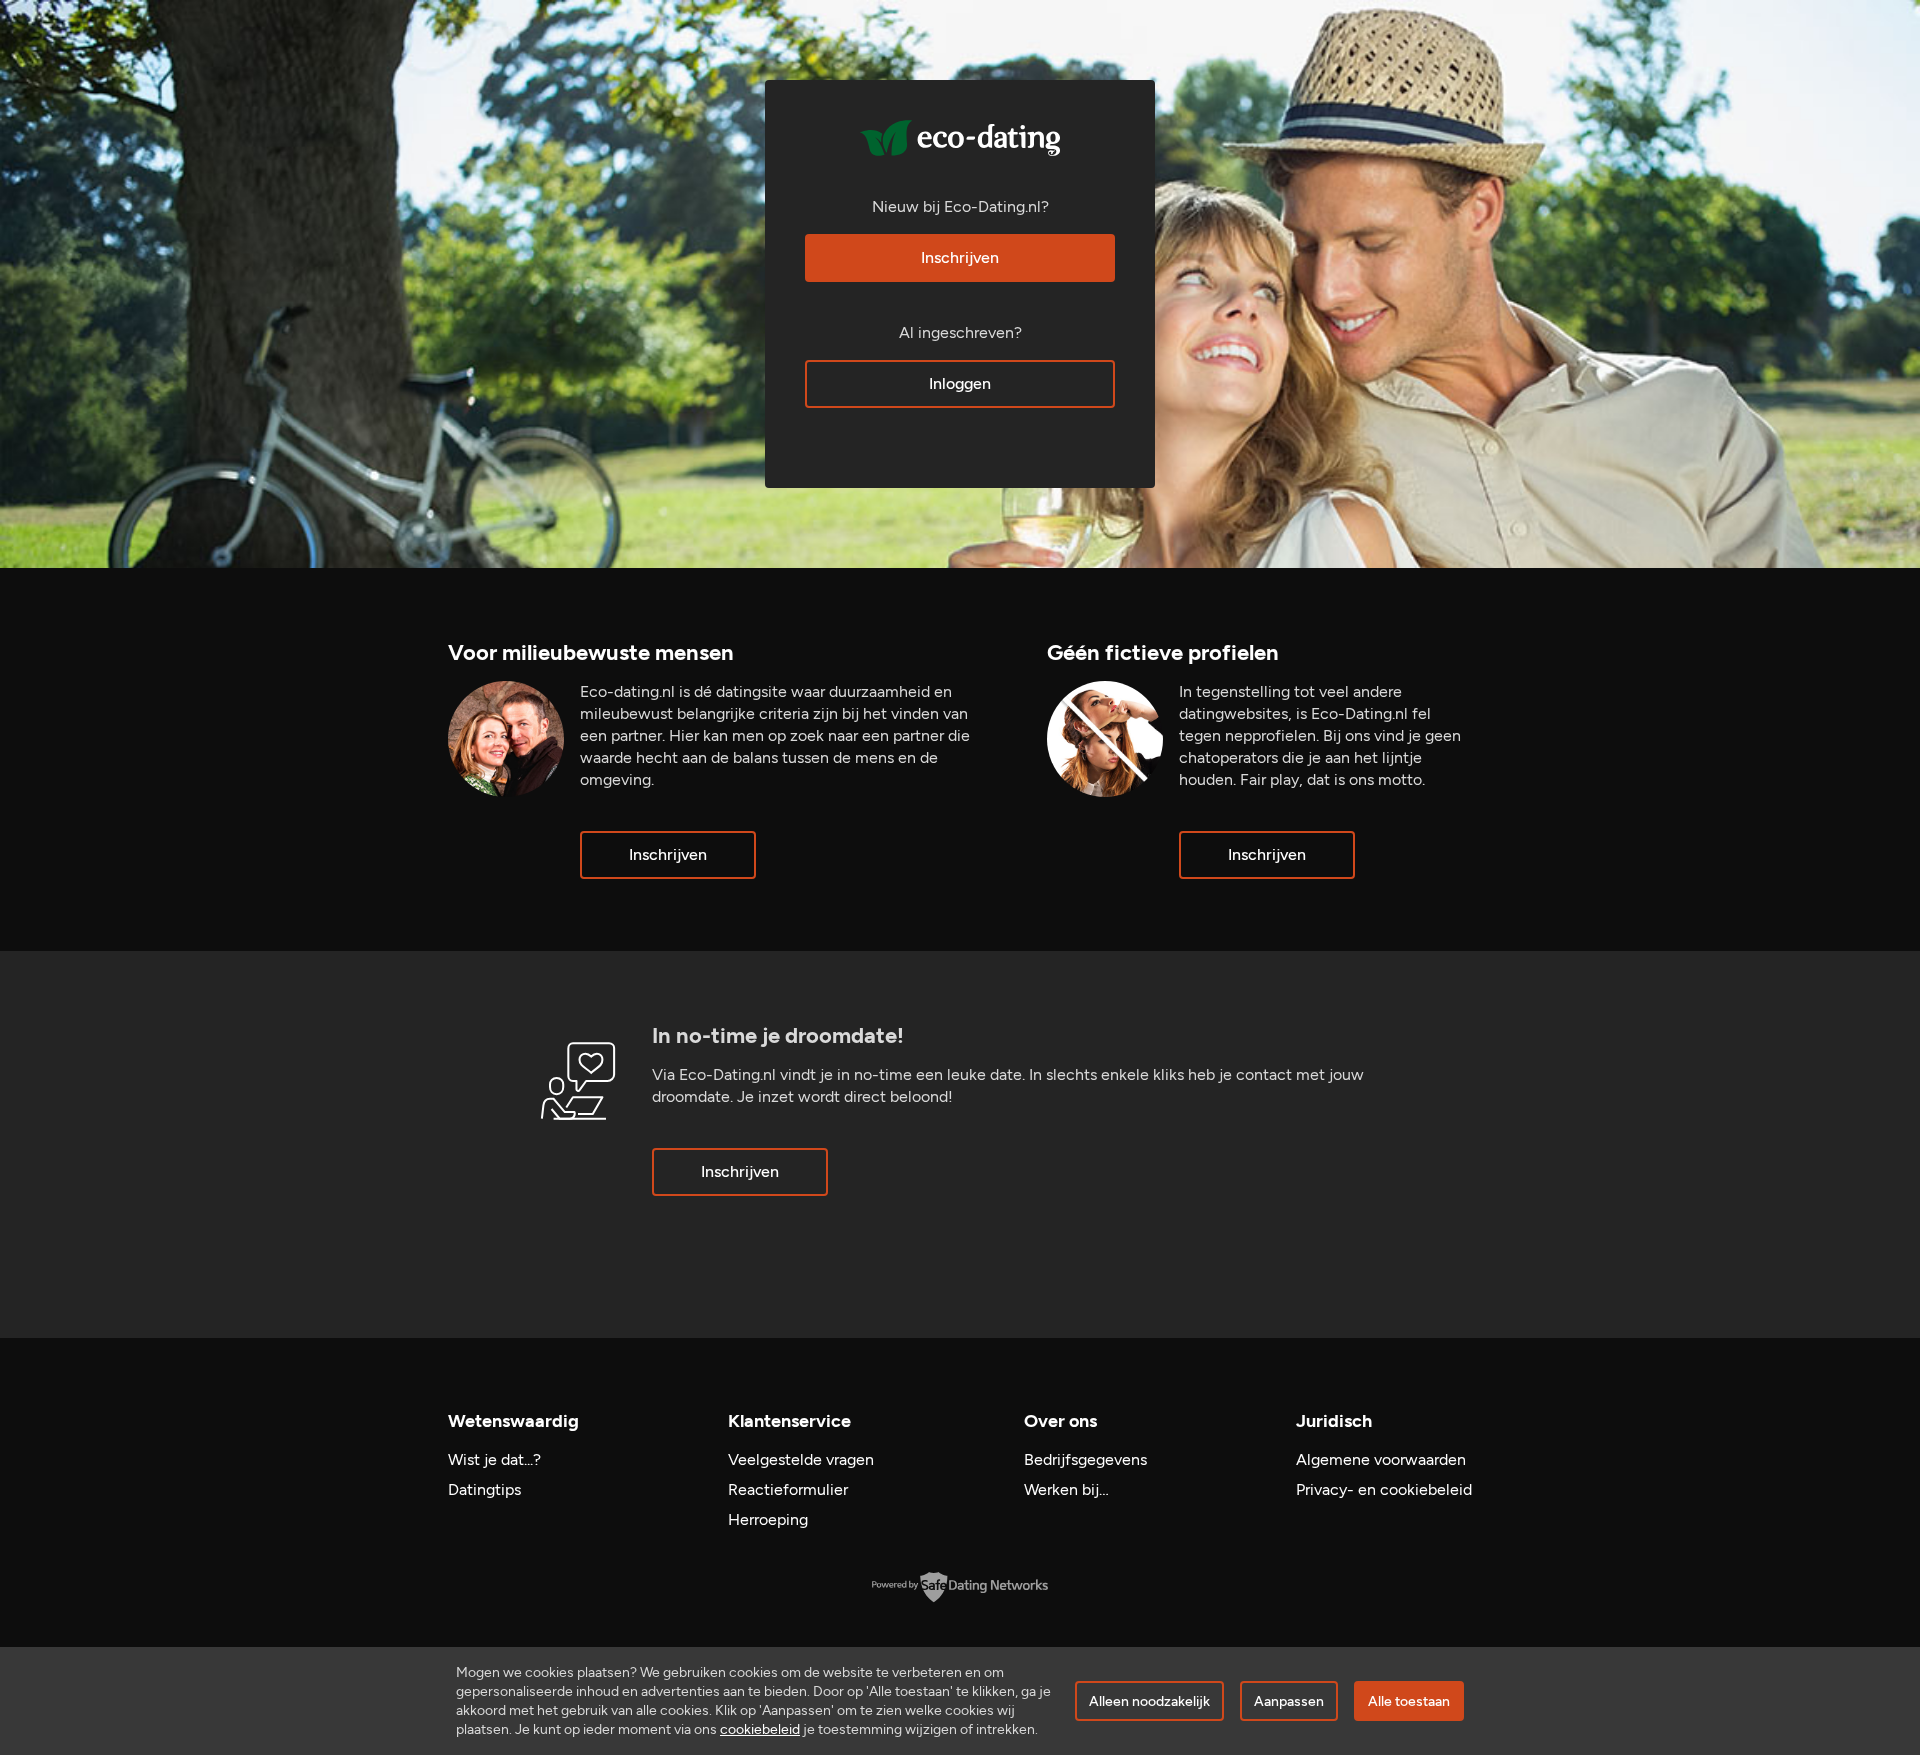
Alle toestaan (1409, 1701)
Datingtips (484, 1489)
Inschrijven (960, 257)
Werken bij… (1066, 1489)
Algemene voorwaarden (1381, 1459)
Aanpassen (1289, 1701)
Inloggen (960, 383)
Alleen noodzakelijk (1149, 1701)
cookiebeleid (760, 1729)
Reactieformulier (788, 1489)
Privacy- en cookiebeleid (1384, 1489)
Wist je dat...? (494, 1459)
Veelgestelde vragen (801, 1459)
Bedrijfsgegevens (1085, 1459)
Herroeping (768, 1519)
